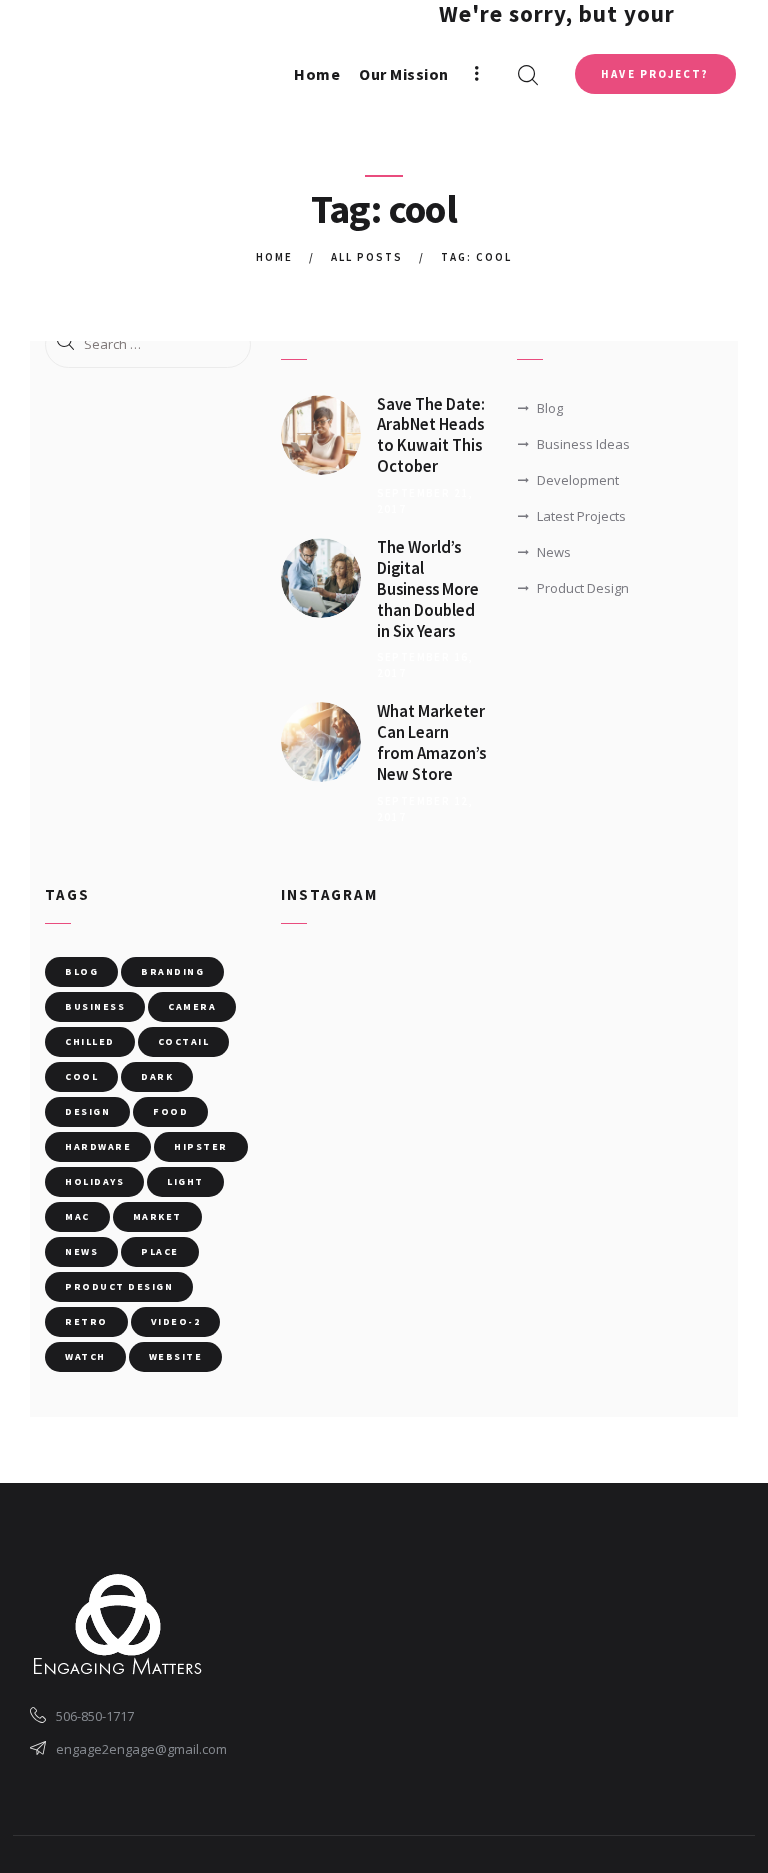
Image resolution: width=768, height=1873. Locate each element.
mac (77, 1216)
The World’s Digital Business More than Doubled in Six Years (428, 590)
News (554, 552)
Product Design (583, 588)
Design (87, 1111)
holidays (94, 1181)
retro (86, 1321)
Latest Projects (581, 516)
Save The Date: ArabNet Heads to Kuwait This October (431, 436)
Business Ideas (583, 444)
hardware (98, 1146)
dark (157, 1076)
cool (81, 1076)
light (185, 1181)
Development (578, 480)
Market (157, 1216)
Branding (172, 971)
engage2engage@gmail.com (141, 1749)
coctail (184, 1041)
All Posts (367, 257)
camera (192, 1006)
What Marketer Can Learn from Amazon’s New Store (431, 743)
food (170, 1111)
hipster (201, 1146)
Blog (550, 408)
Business (95, 1006)
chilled (90, 1041)
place (160, 1251)
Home (274, 257)
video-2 (176, 1321)
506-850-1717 (95, 1716)
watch (85, 1356)
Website (176, 1356)
